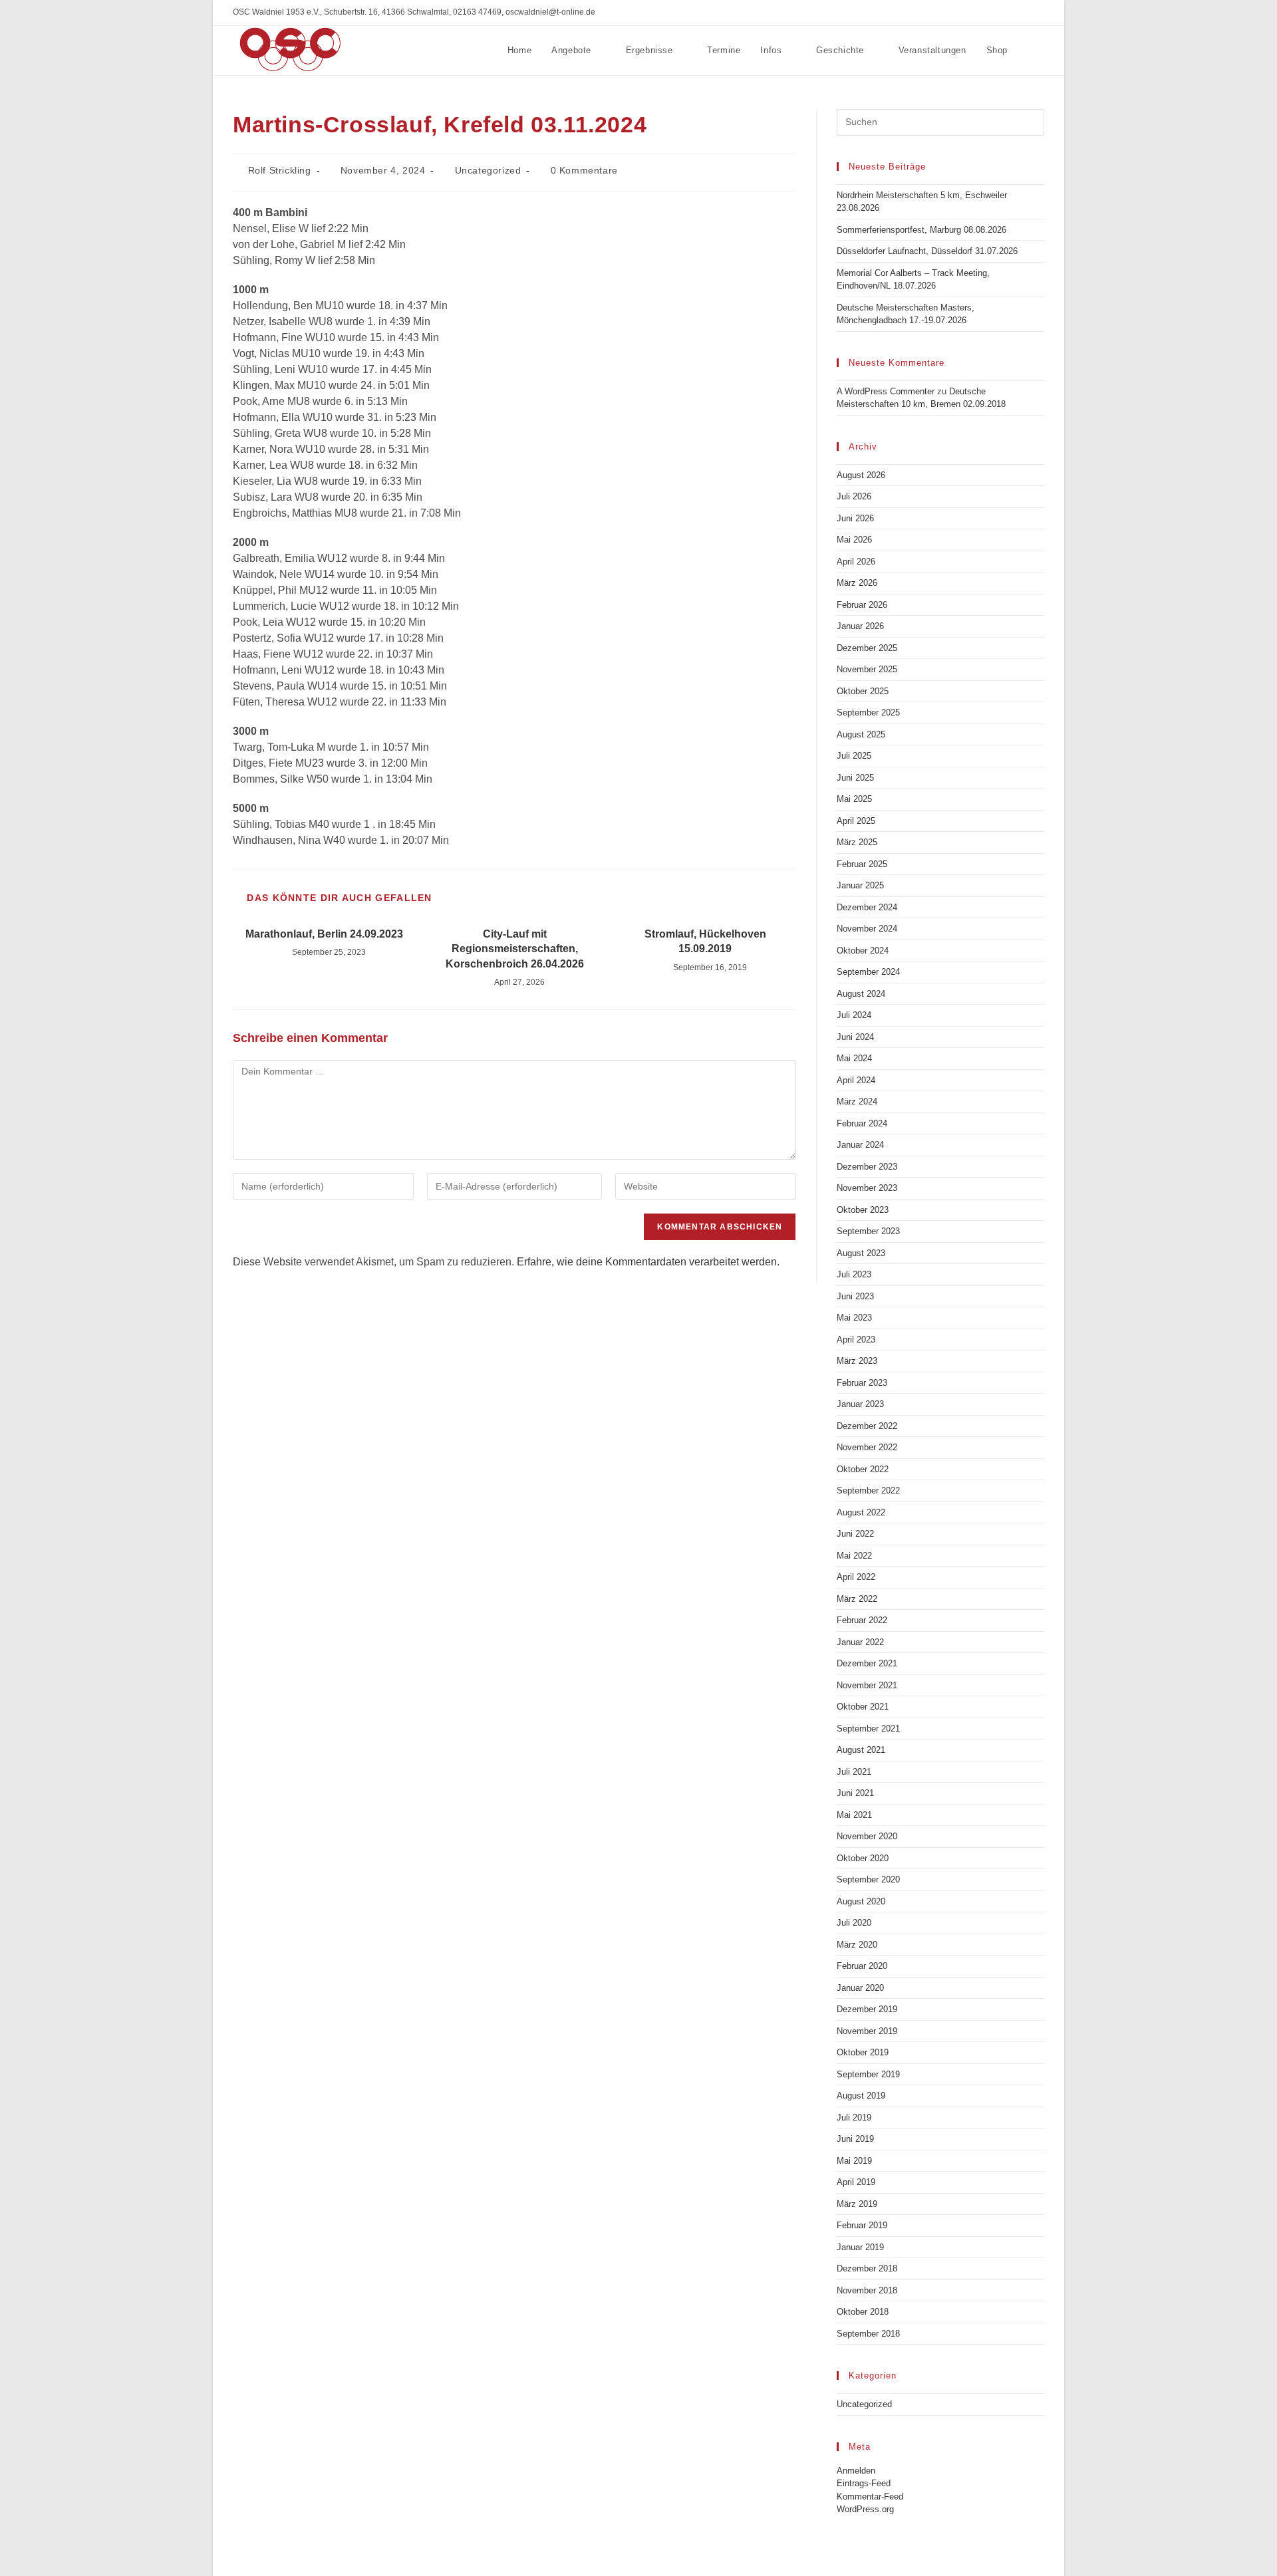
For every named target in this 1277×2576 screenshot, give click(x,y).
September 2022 (868, 1490)
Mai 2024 (854, 1058)
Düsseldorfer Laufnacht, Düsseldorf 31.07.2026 (927, 251)
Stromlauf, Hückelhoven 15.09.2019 (705, 941)
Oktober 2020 (863, 1858)
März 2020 (857, 1945)
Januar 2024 (860, 1145)
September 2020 (868, 1879)
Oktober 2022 (863, 1469)
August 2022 (861, 1512)
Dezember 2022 (867, 1426)
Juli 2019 (854, 2118)
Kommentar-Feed (870, 2497)
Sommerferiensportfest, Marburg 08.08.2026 (922, 230)
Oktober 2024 (863, 951)
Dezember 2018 (867, 2268)
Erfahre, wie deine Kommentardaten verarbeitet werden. (648, 1262)
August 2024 (861, 994)
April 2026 (856, 562)
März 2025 (857, 842)
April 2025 (856, 821)
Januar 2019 (860, 2247)
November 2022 (867, 1447)
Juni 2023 (855, 1296)
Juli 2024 (854, 1015)
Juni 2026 (855, 518)
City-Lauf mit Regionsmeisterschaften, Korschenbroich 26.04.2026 (515, 949)
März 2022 (857, 1599)
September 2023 (868, 1231)
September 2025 (868, 712)
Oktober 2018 (863, 2312)
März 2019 (857, 2204)
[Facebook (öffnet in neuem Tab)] (1039, 13)
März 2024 (857, 1101)
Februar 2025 (862, 864)
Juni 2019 (855, 2139)
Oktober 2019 (863, 2052)
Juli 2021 (854, 1772)
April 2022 (856, 1577)
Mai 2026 (854, 540)
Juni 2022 (855, 1534)
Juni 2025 (855, 778)
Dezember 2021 (867, 1663)
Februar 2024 (862, 1123)
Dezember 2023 (867, 1167)
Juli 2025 (854, 756)
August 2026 (861, 475)
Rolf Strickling (280, 170)
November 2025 (867, 669)
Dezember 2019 (867, 2009)
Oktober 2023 (863, 1210)
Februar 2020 (862, 1966)
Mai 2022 (854, 1556)
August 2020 (861, 1901)
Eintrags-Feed (864, 2483)
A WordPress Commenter (886, 391)
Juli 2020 (854, 1923)
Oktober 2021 (863, 1707)
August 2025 (861, 734)
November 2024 (867, 929)
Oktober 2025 (863, 691)
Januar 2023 (860, 1404)
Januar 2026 (860, 626)
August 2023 (861, 1253)
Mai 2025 (854, 799)
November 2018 (867, 2290)
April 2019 (856, 2182)
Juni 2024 (855, 1037)
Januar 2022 (860, 1642)
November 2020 (867, 1836)
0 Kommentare (584, 170)
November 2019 (867, 2031)
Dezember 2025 (867, 648)
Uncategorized (488, 170)
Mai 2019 (854, 2161)
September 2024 (868, 972)
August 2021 (861, 1750)
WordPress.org (865, 2509)
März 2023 (857, 1361)
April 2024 (856, 1080)
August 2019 (861, 2096)
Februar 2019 (862, 2225)
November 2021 (867, 1685)
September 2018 (868, 2334)
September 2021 (868, 1729)
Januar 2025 (860, 885)
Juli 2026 (854, 496)
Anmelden (856, 2471)
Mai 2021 (854, 1815)
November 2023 (867, 1188)
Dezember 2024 (867, 907)
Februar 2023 (862, 1383)
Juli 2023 (854, 1274)
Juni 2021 (855, 1793)
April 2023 (856, 1340)
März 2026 (857, 583)
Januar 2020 (860, 1988)
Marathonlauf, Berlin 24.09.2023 (324, 934)
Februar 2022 (862, 1620)
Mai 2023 (854, 1318)
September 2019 (868, 2074)
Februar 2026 (862, 605)
